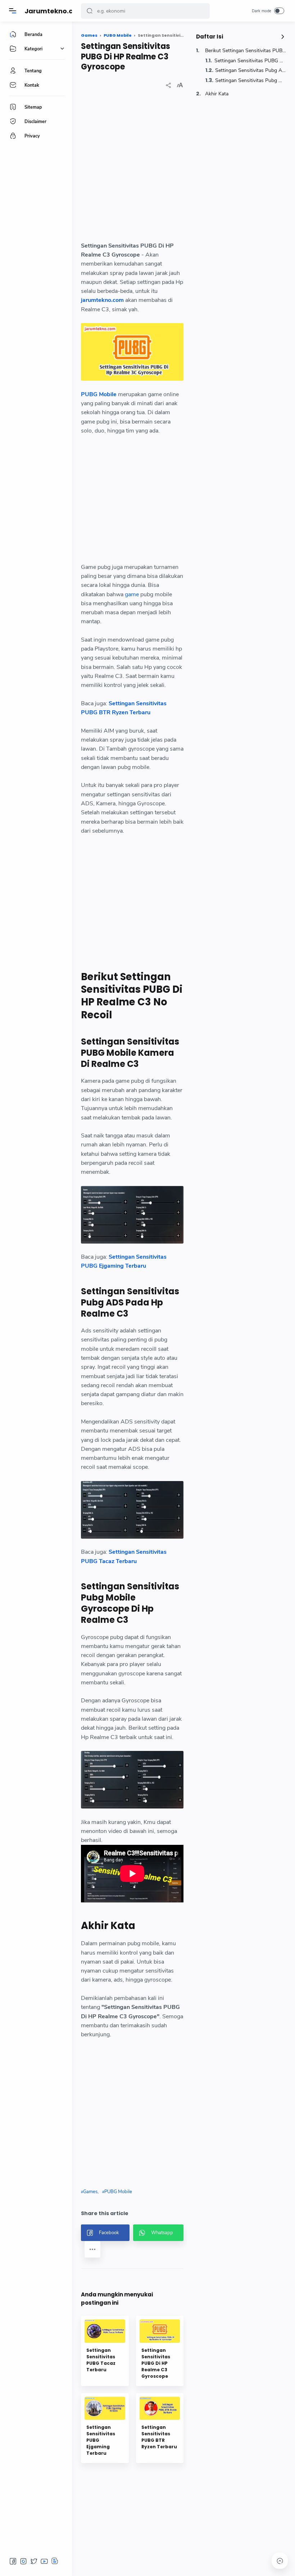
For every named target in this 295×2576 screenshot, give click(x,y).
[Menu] (13, 11)
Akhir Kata (217, 94)
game (132, 594)
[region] (132, 171)
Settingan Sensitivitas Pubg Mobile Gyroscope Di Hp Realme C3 (251, 80)
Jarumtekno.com (54, 11)
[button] (90, 11)
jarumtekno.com (102, 300)
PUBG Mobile (99, 394)
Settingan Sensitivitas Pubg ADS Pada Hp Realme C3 (251, 70)
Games (90, 2192)
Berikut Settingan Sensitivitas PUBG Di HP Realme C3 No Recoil (246, 51)
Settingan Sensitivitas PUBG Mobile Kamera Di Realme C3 (250, 61)
